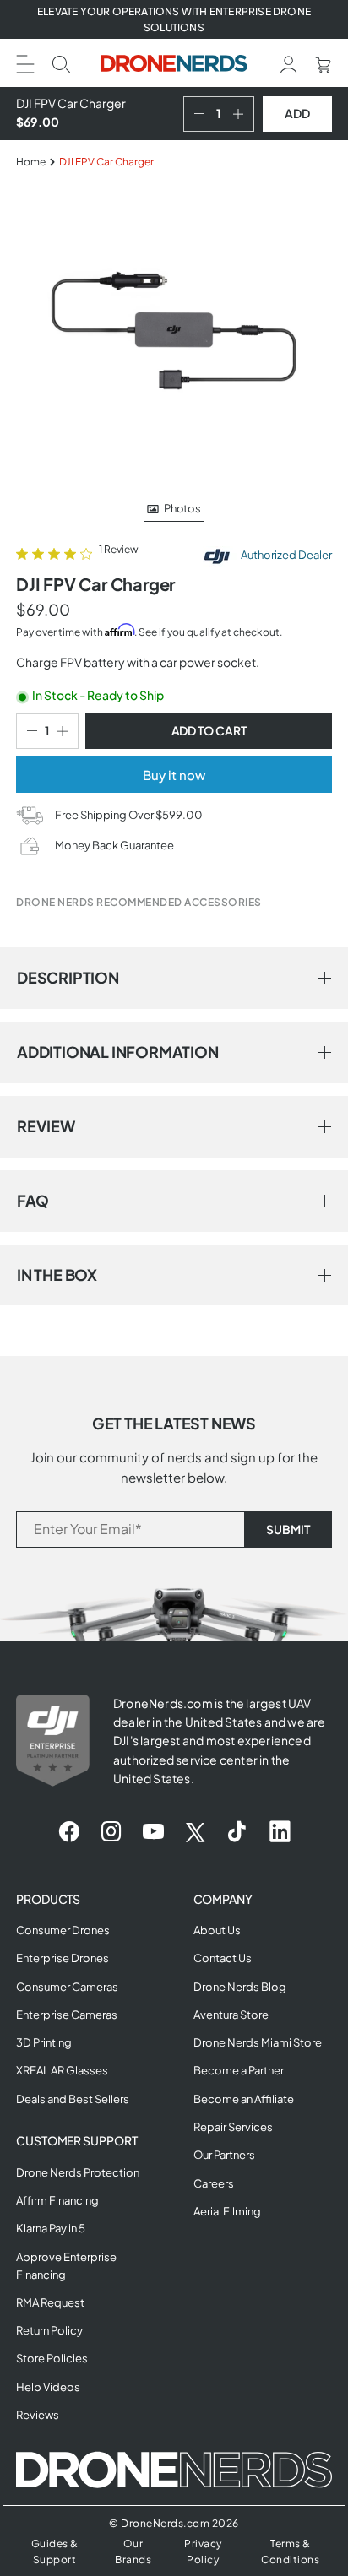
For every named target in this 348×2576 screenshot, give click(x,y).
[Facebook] (69, 1832)
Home (31, 162)
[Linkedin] (280, 1832)
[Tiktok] (237, 1832)
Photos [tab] (182, 508)
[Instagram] (111, 1832)
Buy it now (174, 775)
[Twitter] (195, 1832)
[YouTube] (153, 1832)
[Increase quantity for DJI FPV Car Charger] (242, 114)
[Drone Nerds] (174, 63)
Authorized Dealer (285, 555)
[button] (25, 62)
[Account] (289, 63)
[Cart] (323, 63)
